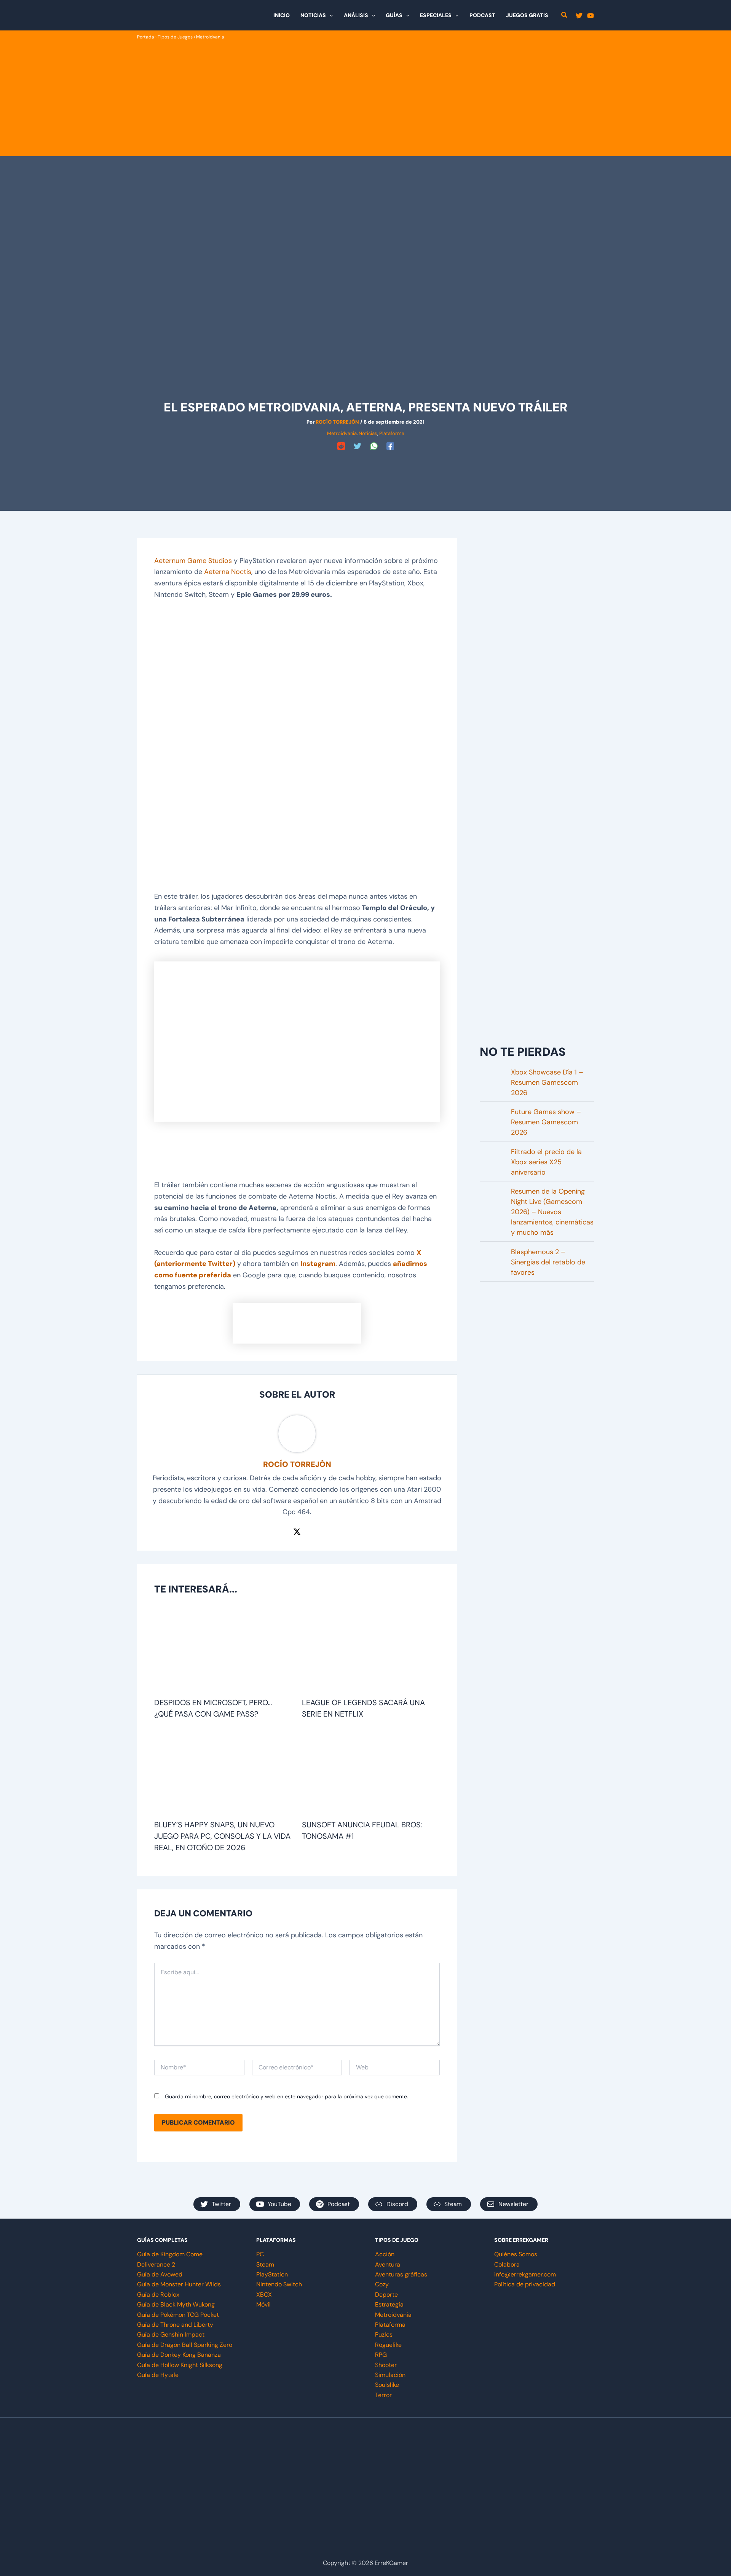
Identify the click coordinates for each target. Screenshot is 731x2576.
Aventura (388, 2264)
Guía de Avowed (160, 2274)
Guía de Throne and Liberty (175, 2325)
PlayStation (272, 2274)
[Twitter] (579, 16)
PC (260, 2254)
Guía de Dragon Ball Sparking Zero (185, 2345)
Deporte (386, 2295)
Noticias (368, 433)
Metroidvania (210, 37)
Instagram (318, 1264)
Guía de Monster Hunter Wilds (179, 2284)
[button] (329, 15)
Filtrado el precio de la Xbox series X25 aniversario (546, 1162)
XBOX (264, 2295)
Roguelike (388, 2345)
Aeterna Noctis (228, 572)
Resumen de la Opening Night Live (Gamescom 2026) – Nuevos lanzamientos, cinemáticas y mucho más (552, 1212)
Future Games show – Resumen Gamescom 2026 (546, 1122)
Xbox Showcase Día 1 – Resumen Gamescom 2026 (547, 1082)
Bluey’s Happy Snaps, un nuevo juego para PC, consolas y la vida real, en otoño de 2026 (222, 1836)
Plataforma (392, 433)
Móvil (263, 2304)
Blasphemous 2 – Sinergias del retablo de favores (548, 1262)
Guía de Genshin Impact (171, 2334)
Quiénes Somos (516, 2254)
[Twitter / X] (297, 1531)
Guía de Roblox (158, 2295)
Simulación (390, 2375)
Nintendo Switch (279, 2284)
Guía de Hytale (158, 2375)
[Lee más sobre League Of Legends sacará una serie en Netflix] (371, 1651)
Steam (265, 2264)
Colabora (507, 2264)
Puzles (384, 2334)
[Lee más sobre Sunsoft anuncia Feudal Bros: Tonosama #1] (371, 1773)
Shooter (386, 2365)
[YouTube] (591, 16)
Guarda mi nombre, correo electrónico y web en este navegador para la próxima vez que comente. (286, 2096)
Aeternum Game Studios (193, 561)
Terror (383, 2395)
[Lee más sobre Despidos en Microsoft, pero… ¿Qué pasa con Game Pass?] (223, 1651)
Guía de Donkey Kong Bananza (179, 2355)
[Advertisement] (365, 98)
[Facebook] (390, 446)
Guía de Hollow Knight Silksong (180, 2365)
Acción (385, 2254)
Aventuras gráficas (401, 2274)
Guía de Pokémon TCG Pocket (178, 2315)
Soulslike (387, 2385)
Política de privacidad (525, 2284)
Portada (146, 37)
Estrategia (389, 2304)
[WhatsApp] (374, 446)
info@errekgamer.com (525, 2274)
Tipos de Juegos (175, 37)
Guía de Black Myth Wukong (176, 2304)
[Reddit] (341, 446)
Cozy (382, 2284)
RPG (381, 2355)
